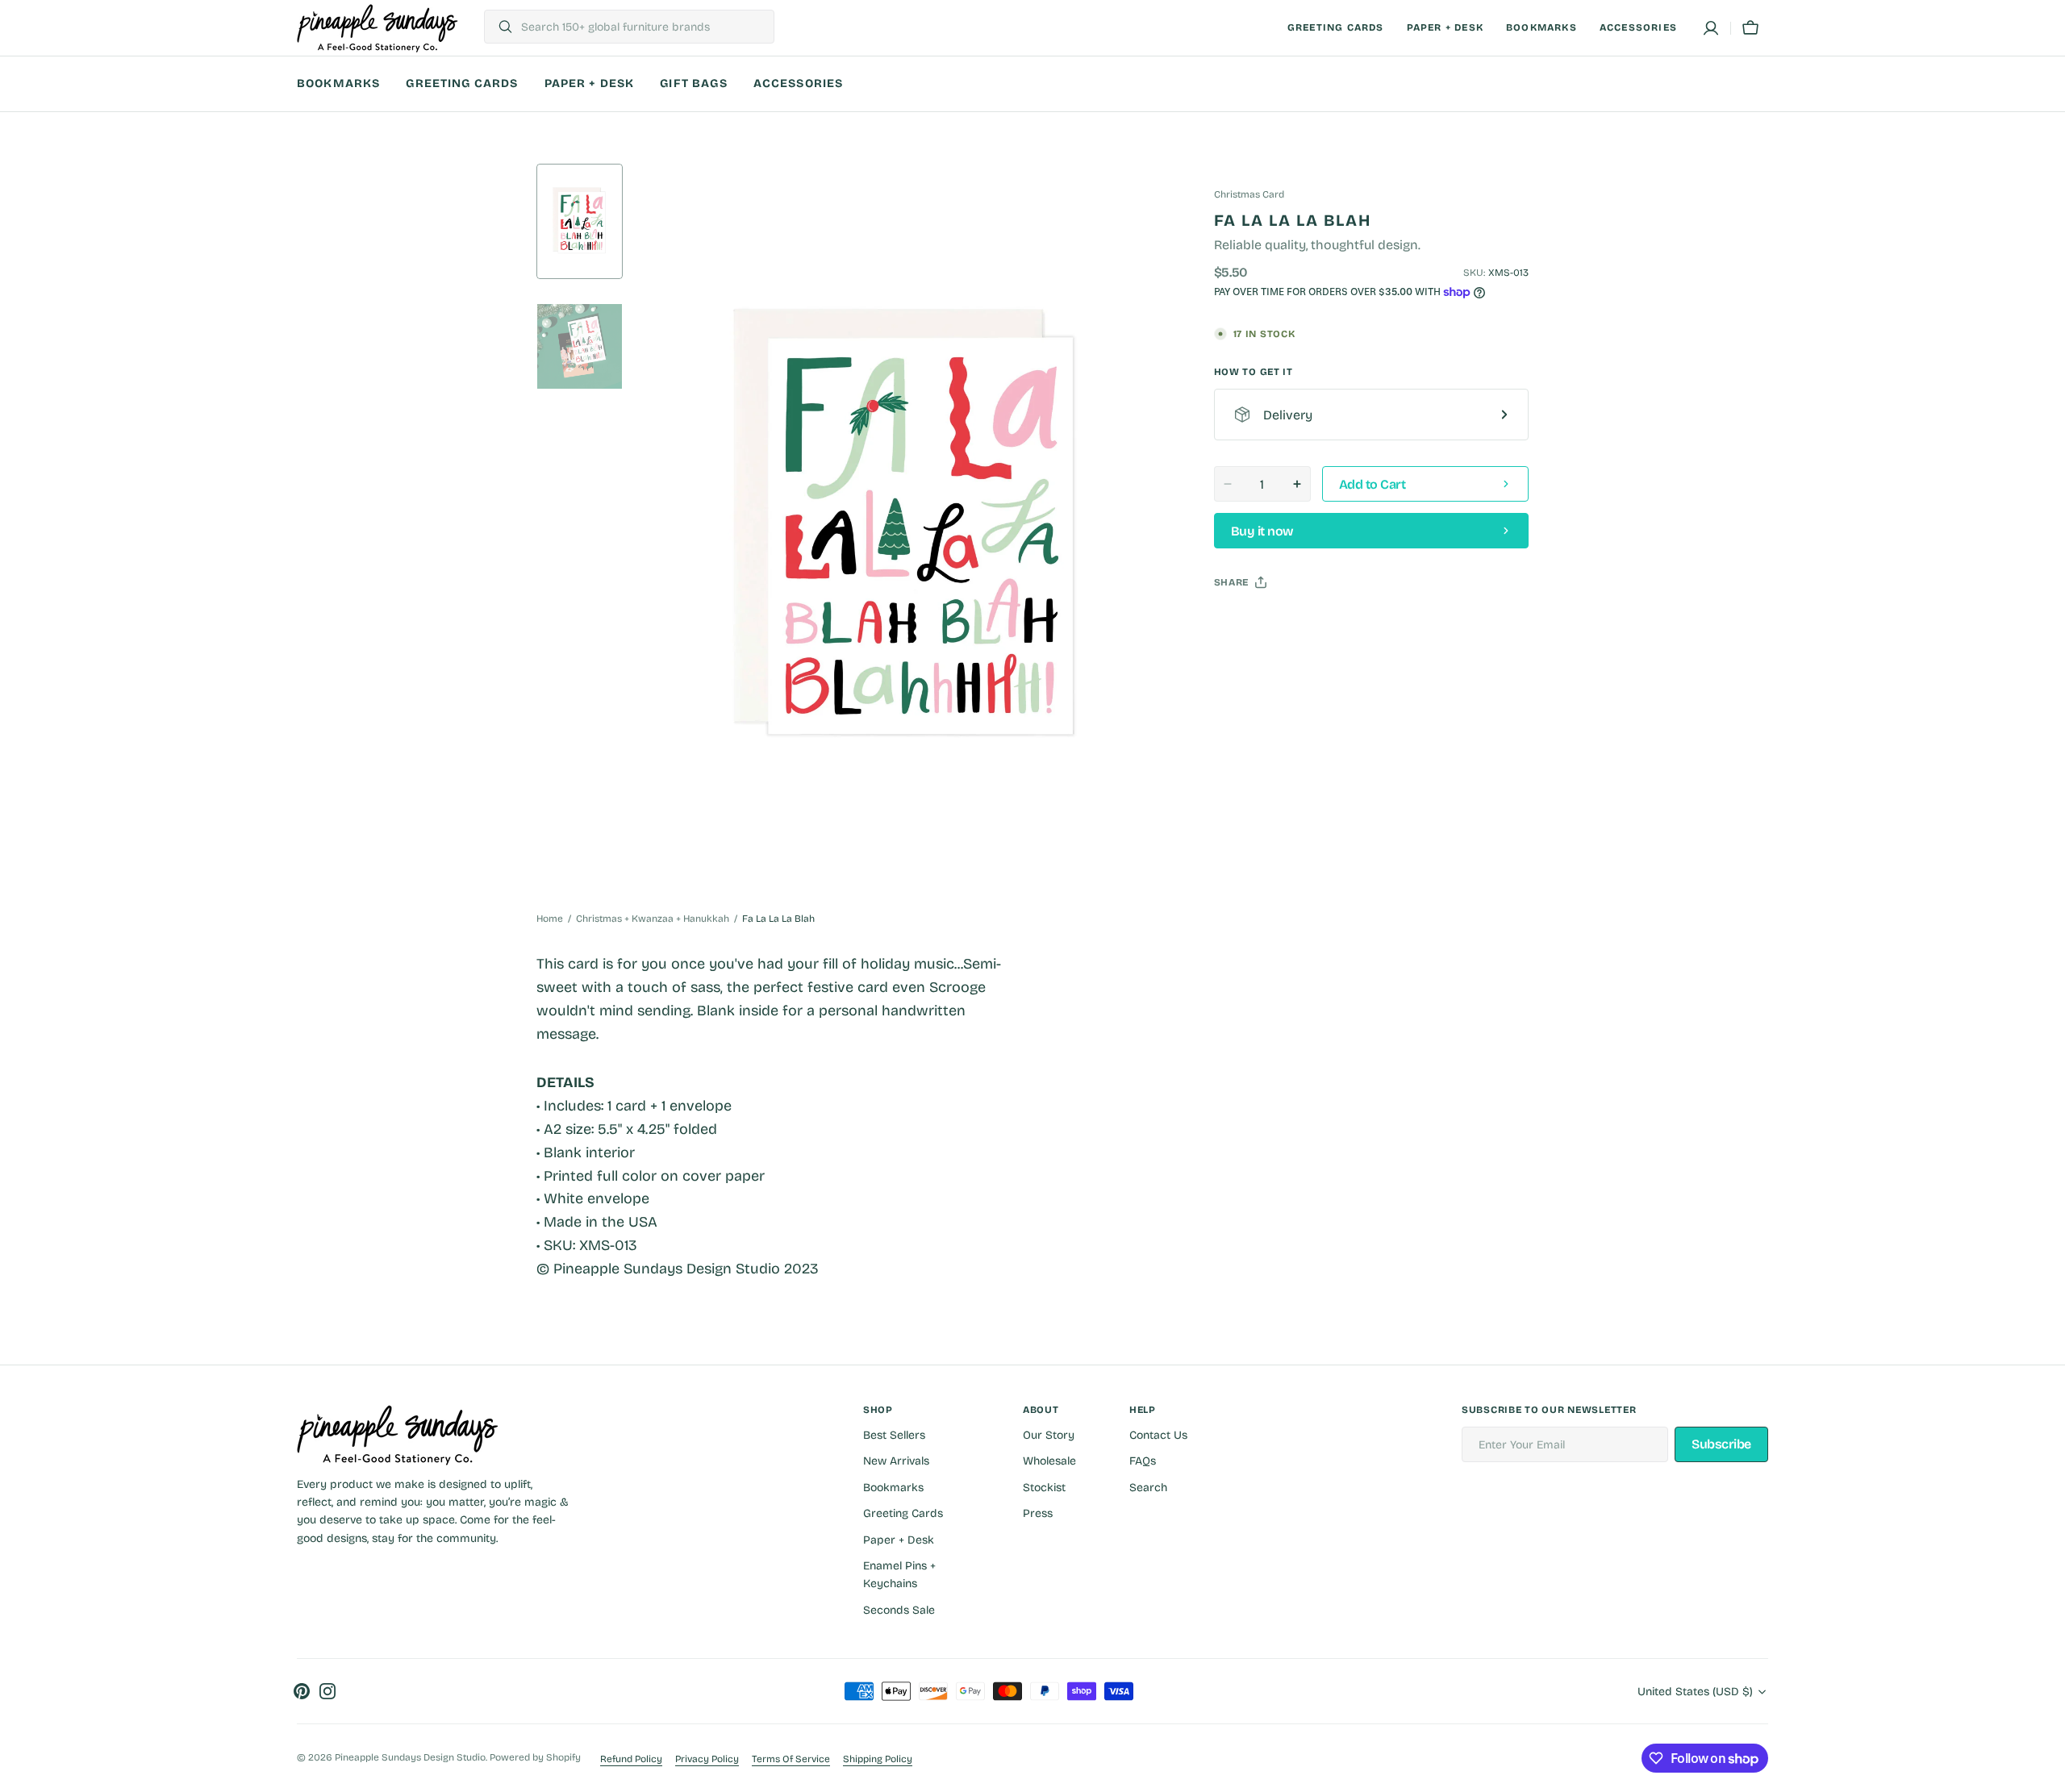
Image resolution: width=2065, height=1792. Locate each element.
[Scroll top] (2046, 1773)
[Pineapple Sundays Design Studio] (378, 28)
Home (550, 919)
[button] (1711, 28)
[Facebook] (1270, 623)
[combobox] (643, 27)
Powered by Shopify (535, 1757)
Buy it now (1262, 531)
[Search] (499, 27)
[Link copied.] (1332, 623)
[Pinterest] (1301, 623)
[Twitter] (1240, 623)
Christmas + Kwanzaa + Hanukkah (653, 919)
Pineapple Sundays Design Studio (410, 1757)
